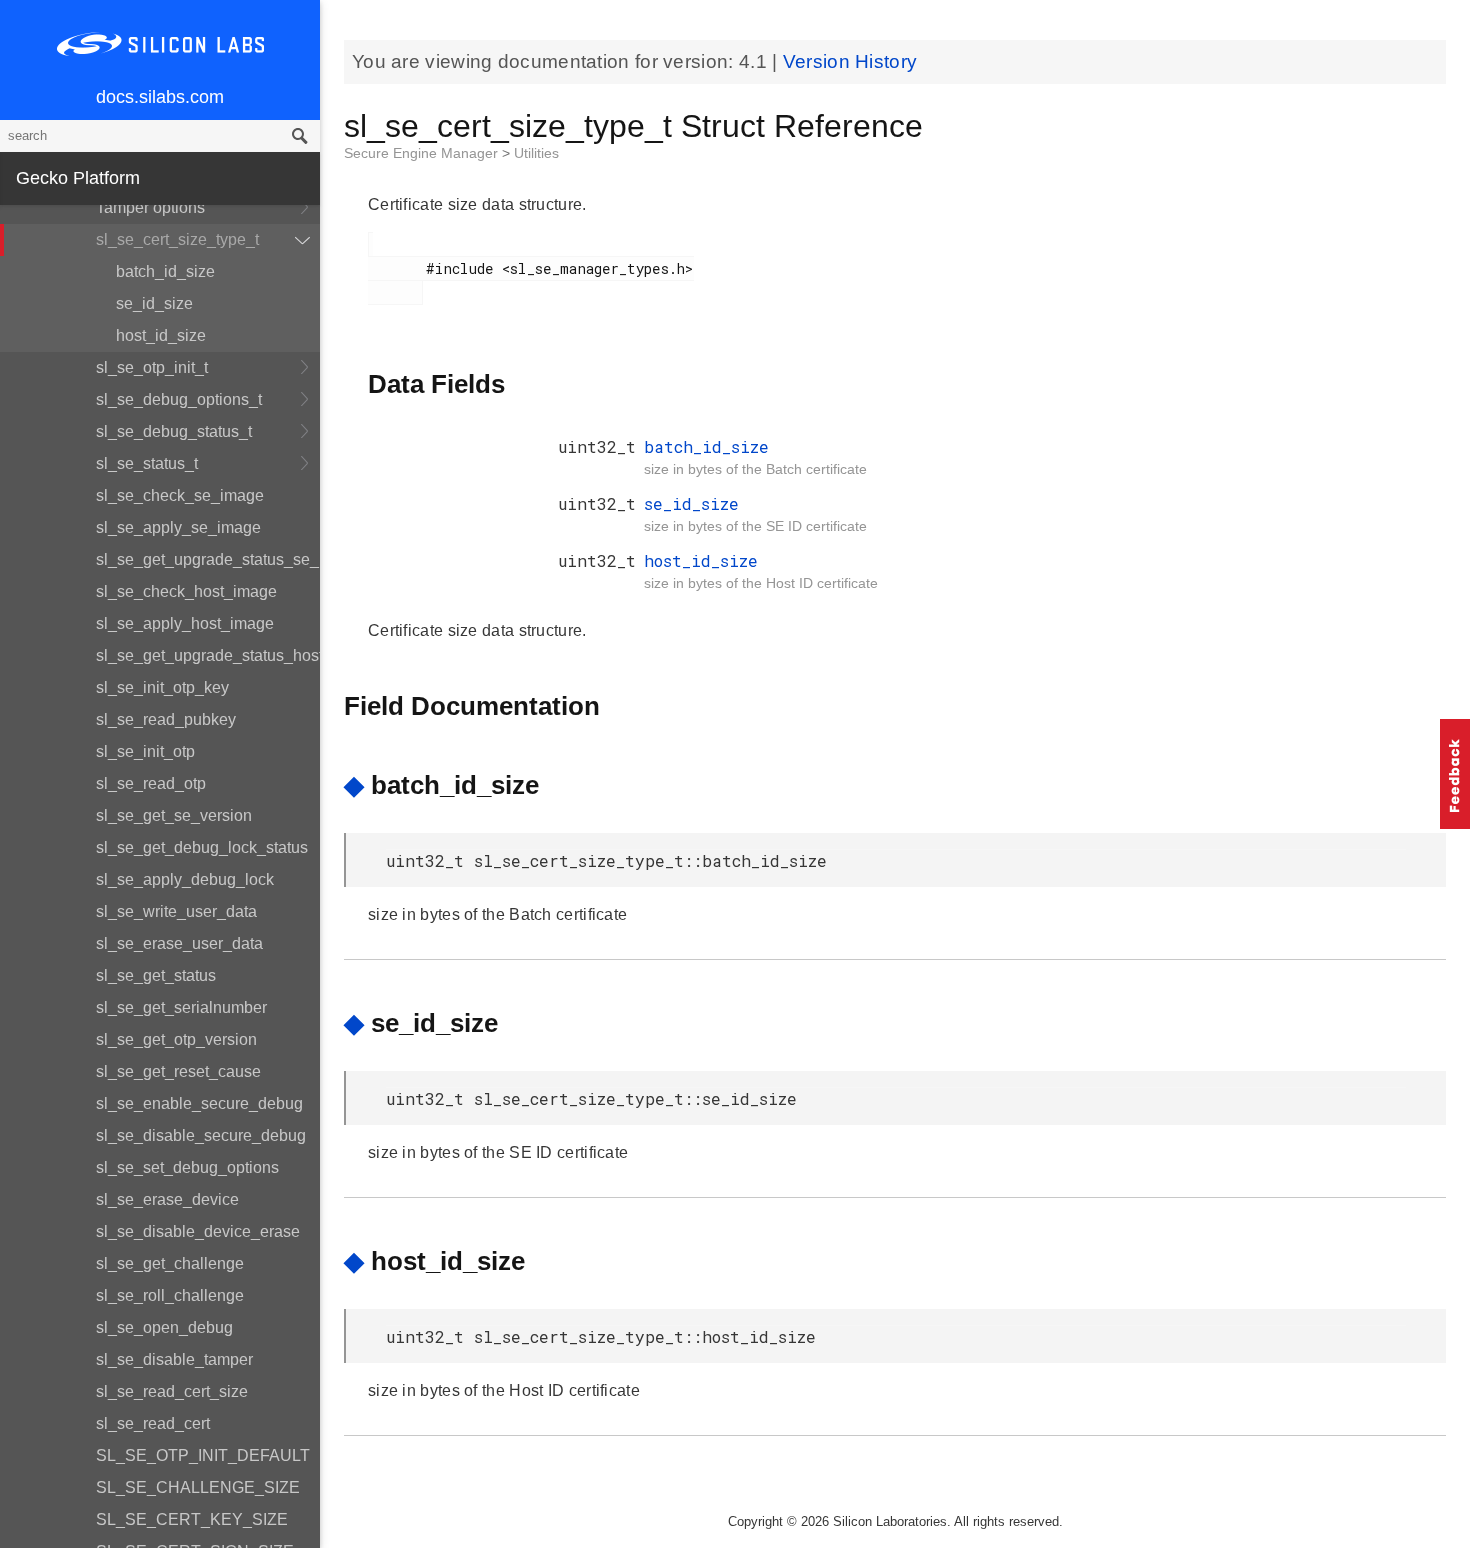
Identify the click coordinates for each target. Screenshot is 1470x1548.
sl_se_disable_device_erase (198, 1231)
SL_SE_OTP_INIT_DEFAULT (203, 1455)
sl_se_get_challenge (170, 1263)
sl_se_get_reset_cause (178, 1071)
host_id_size (161, 335)
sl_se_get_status (156, 975)
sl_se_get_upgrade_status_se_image (208, 559)
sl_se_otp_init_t (152, 367)
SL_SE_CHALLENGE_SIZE (198, 1487)
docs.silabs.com (160, 97)
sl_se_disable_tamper (174, 1359)
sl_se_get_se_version (174, 815)
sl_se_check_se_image (180, 495)
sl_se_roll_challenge (170, 1295)
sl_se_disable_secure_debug (201, 1135)
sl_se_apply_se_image (178, 527)
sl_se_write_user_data (176, 911)
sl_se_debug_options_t (179, 399)
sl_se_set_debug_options (187, 1167)
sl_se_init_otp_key (162, 687)
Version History (850, 61)
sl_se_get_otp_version (176, 1039)
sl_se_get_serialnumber (181, 1007)
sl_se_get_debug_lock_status (202, 847)
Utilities (536, 153)
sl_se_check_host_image (186, 591)
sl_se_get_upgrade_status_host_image (208, 655)
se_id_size (154, 303)
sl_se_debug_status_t (174, 431)
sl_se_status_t (147, 463)
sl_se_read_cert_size (172, 1391)
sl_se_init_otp (145, 751)
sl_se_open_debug (164, 1327)
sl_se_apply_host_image (185, 623)
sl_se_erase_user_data (179, 943)
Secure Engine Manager (423, 153)
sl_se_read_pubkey (166, 719)
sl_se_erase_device (167, 1199)
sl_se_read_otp (151, 783)
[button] (1455, 774)
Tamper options (150, 207)
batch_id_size (165, 271)
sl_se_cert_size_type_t (177, 239)
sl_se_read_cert (153, 1423)
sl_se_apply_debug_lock (185, 879)
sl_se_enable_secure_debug (199, 1103)
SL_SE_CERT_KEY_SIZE (192, 1519)
